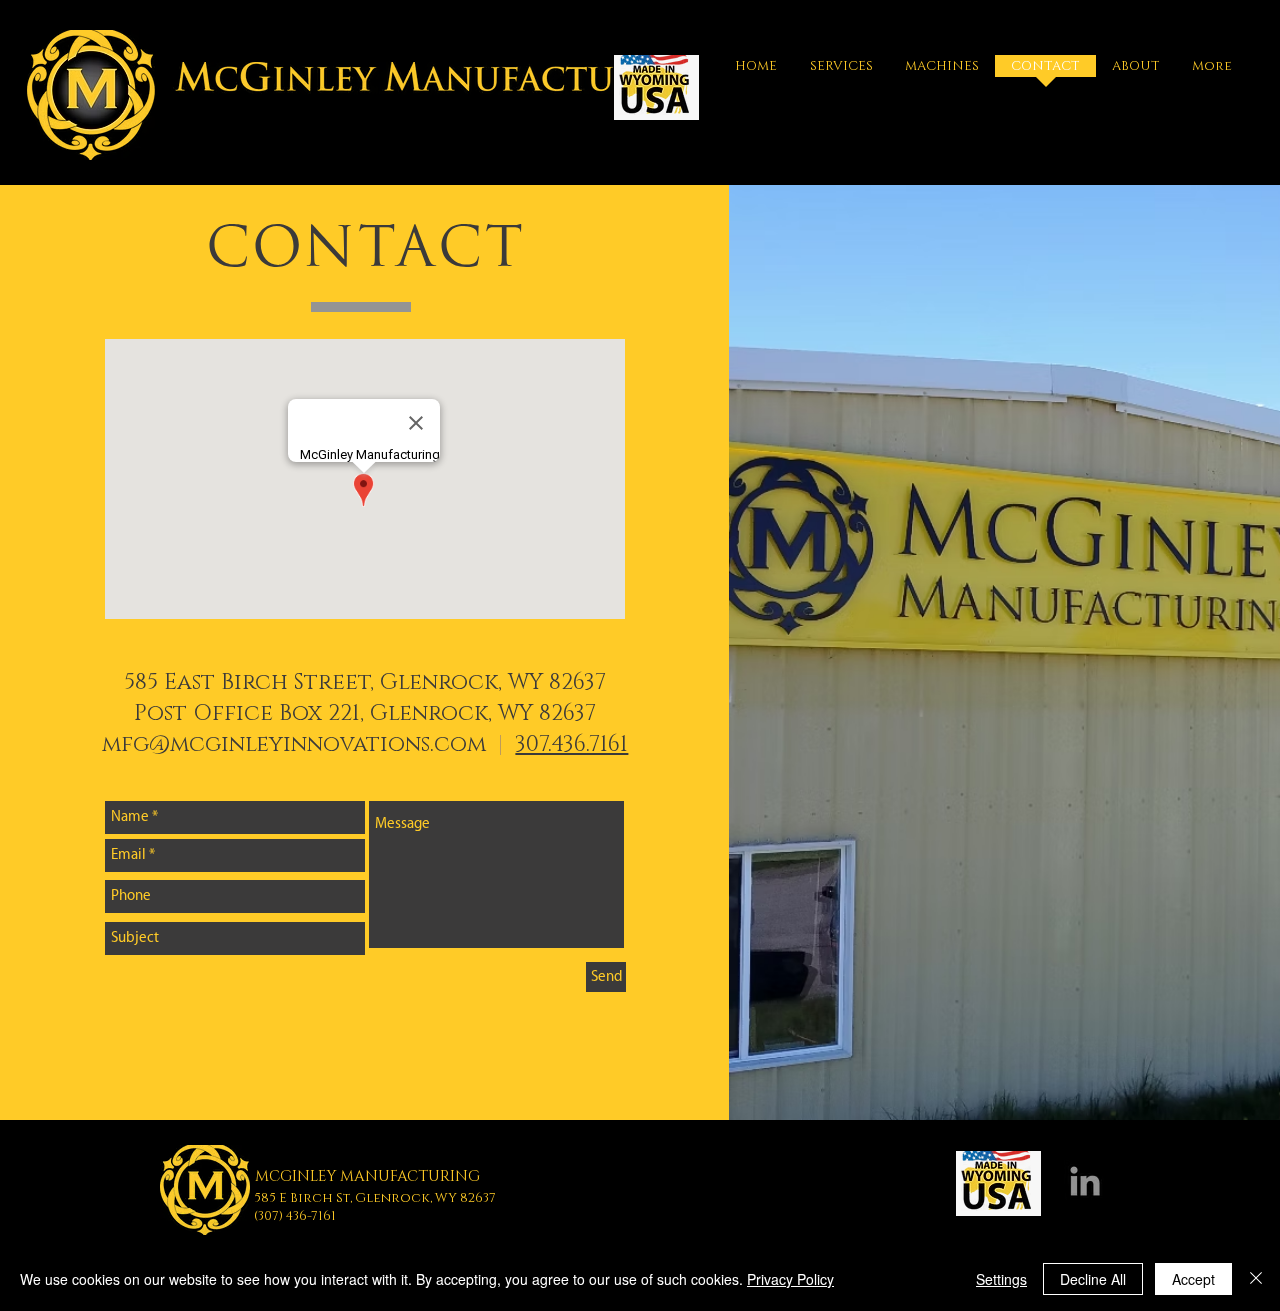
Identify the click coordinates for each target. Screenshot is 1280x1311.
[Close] (1256, 1279)
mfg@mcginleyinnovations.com (297, 744)
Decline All (1093, 1279)
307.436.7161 (571, 744)
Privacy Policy (790, 1279)
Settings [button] (1001, 1279)
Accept (1193, 1279)
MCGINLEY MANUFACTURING (367, 1176)
